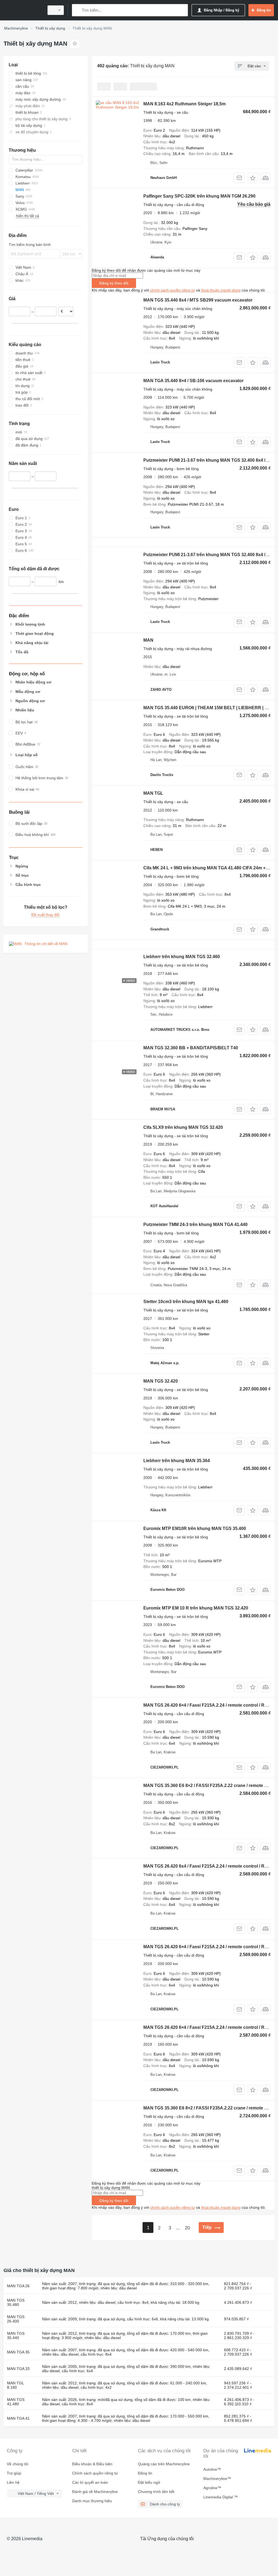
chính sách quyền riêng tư (173, 290)
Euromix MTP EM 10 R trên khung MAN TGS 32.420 (196, 1608)
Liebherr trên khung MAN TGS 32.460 (182, 957)
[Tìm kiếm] (77, 10)
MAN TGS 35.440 (16, 2336)
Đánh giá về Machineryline (95, 2492)
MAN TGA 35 (18, 2352)
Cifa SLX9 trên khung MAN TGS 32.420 (183, 1127)
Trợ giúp (14, 2473)
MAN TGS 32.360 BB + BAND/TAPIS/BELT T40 (191, 1048)
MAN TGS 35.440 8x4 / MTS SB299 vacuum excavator (198, 300)
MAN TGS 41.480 (16, 2402)
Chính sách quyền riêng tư (95, 2473)
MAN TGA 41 (18, 2418)
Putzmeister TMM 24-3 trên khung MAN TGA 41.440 (195, 1224)
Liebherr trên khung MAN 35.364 (177, 1461)
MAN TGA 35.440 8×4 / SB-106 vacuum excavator (193, 381)
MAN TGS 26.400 (16, 2319)
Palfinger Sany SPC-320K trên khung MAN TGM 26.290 (199, 196)
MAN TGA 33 (18, 2369)
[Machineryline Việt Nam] (23, 10)
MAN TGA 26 (18, 2286)
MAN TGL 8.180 (15, 2385)
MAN (148, 640)
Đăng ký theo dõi (114, 283)
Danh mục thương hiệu (92, 2501)
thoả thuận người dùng (221, 290)
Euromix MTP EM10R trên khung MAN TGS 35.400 (195, 1528)
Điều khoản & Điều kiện (92, 2464)
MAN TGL (153, 793)
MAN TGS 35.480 (16, 2302)
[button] (253, 178)
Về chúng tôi (18, 2464)
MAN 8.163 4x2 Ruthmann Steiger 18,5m (184, 104)
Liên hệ (13, 2482)
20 (187, 2228)
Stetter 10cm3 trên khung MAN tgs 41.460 (186, 1302)
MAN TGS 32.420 (161, 1381)
